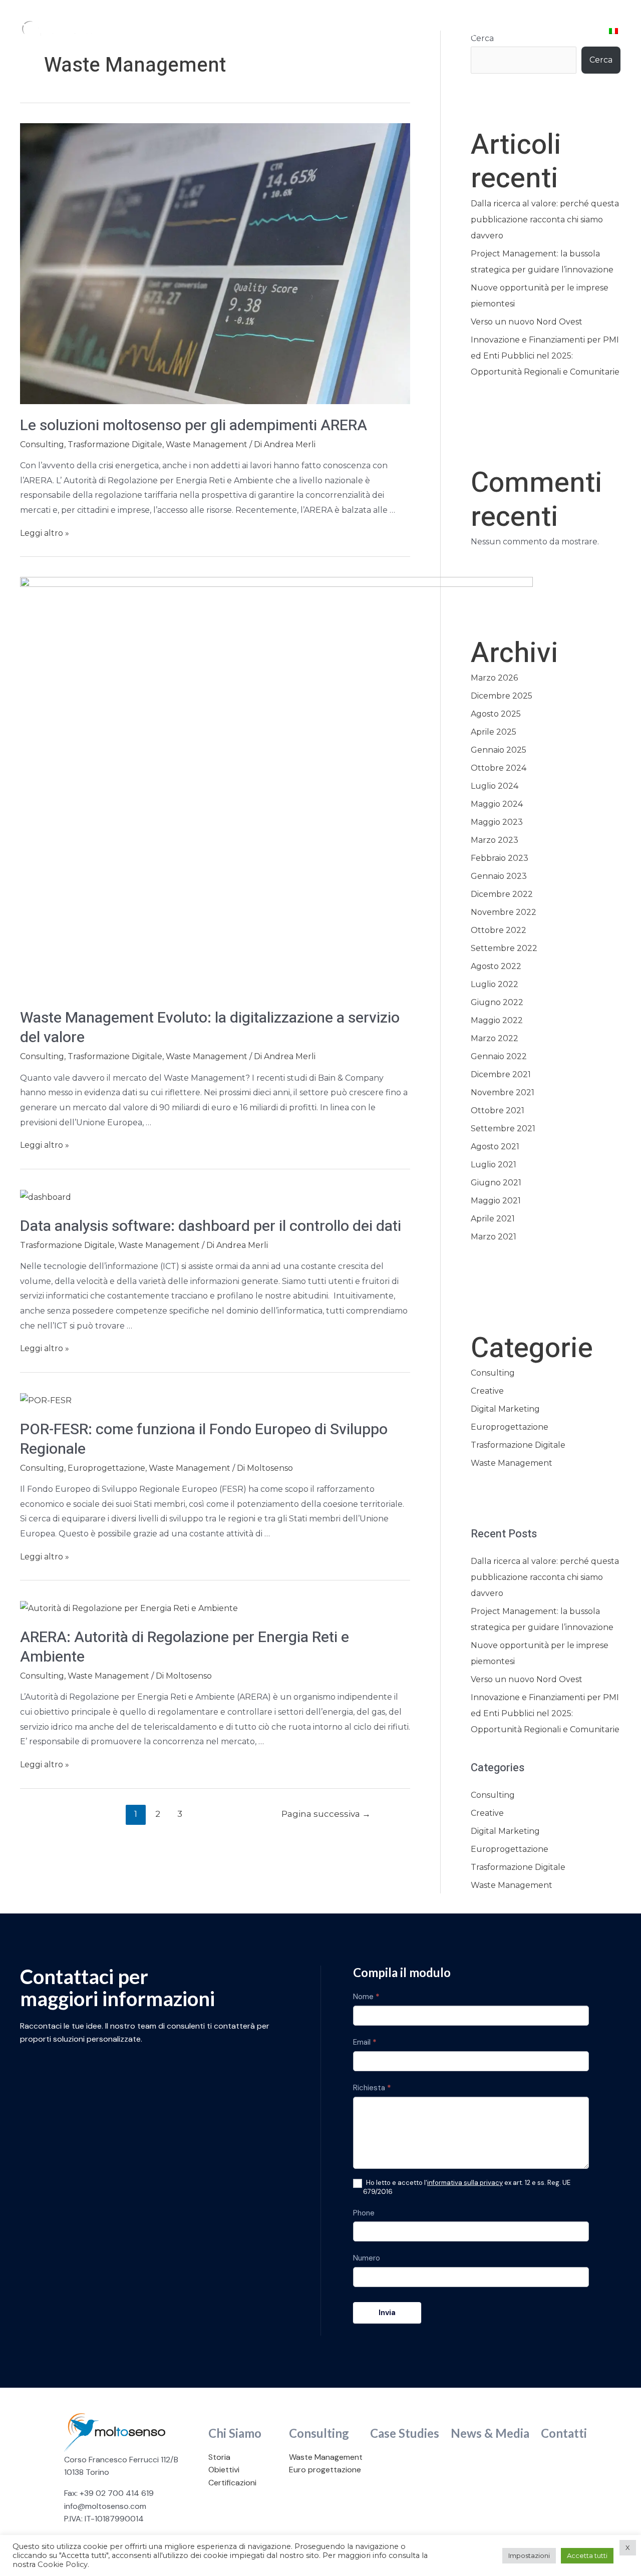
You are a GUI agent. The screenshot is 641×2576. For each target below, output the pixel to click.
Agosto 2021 (495, 1147)
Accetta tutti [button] (587, 2555)
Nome (366, 1997)
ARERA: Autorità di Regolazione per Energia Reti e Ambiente (185, 1647)
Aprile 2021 (493, 1219)
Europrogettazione (106, 1468)
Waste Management (207, 444)
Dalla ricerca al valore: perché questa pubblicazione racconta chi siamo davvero (545, 220)
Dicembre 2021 (501, 1074)
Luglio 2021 (494, 1165)
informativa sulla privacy (465, 2183)
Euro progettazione (325, 2470)
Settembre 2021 (503, 1129)
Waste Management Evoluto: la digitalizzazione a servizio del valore (210, 1028)
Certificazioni (232, 2483)
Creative (487, 1391)
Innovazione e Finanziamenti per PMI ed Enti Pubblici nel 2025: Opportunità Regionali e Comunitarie (545, 356)
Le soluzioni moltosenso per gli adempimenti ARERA (194, 426)
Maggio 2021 (496, 1201)
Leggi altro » (45, 533)
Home (177, 33)
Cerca (601, 60)
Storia (219, 2457)
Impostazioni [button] (529, 2555)
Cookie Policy (63, 2564)
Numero (367, 2258)
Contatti (558, 33)
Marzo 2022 (495, 1038)
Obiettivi (224, 2470)
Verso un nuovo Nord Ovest (527, 322)
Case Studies (394, 33)
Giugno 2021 (496, 1183)
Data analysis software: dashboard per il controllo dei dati (211, 1226)
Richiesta (372, 2088)
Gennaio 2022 (499, 1056)
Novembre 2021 (503, 1092)
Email (365, 2042)
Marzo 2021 (494, 1237)
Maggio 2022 (497, 1020)
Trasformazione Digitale (115, 444)
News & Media (480, 33)
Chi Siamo (242, 33)
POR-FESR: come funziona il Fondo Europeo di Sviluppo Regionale (204, 1439)
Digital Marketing (505, 1409)
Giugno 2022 (497, 1002)
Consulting (315, 33)
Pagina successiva (326, 1814)
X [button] (628, 2547)
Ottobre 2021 (498, 1110)
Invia (387, 2313)
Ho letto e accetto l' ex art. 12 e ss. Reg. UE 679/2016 (467, 2187)
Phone (364, 2213)
